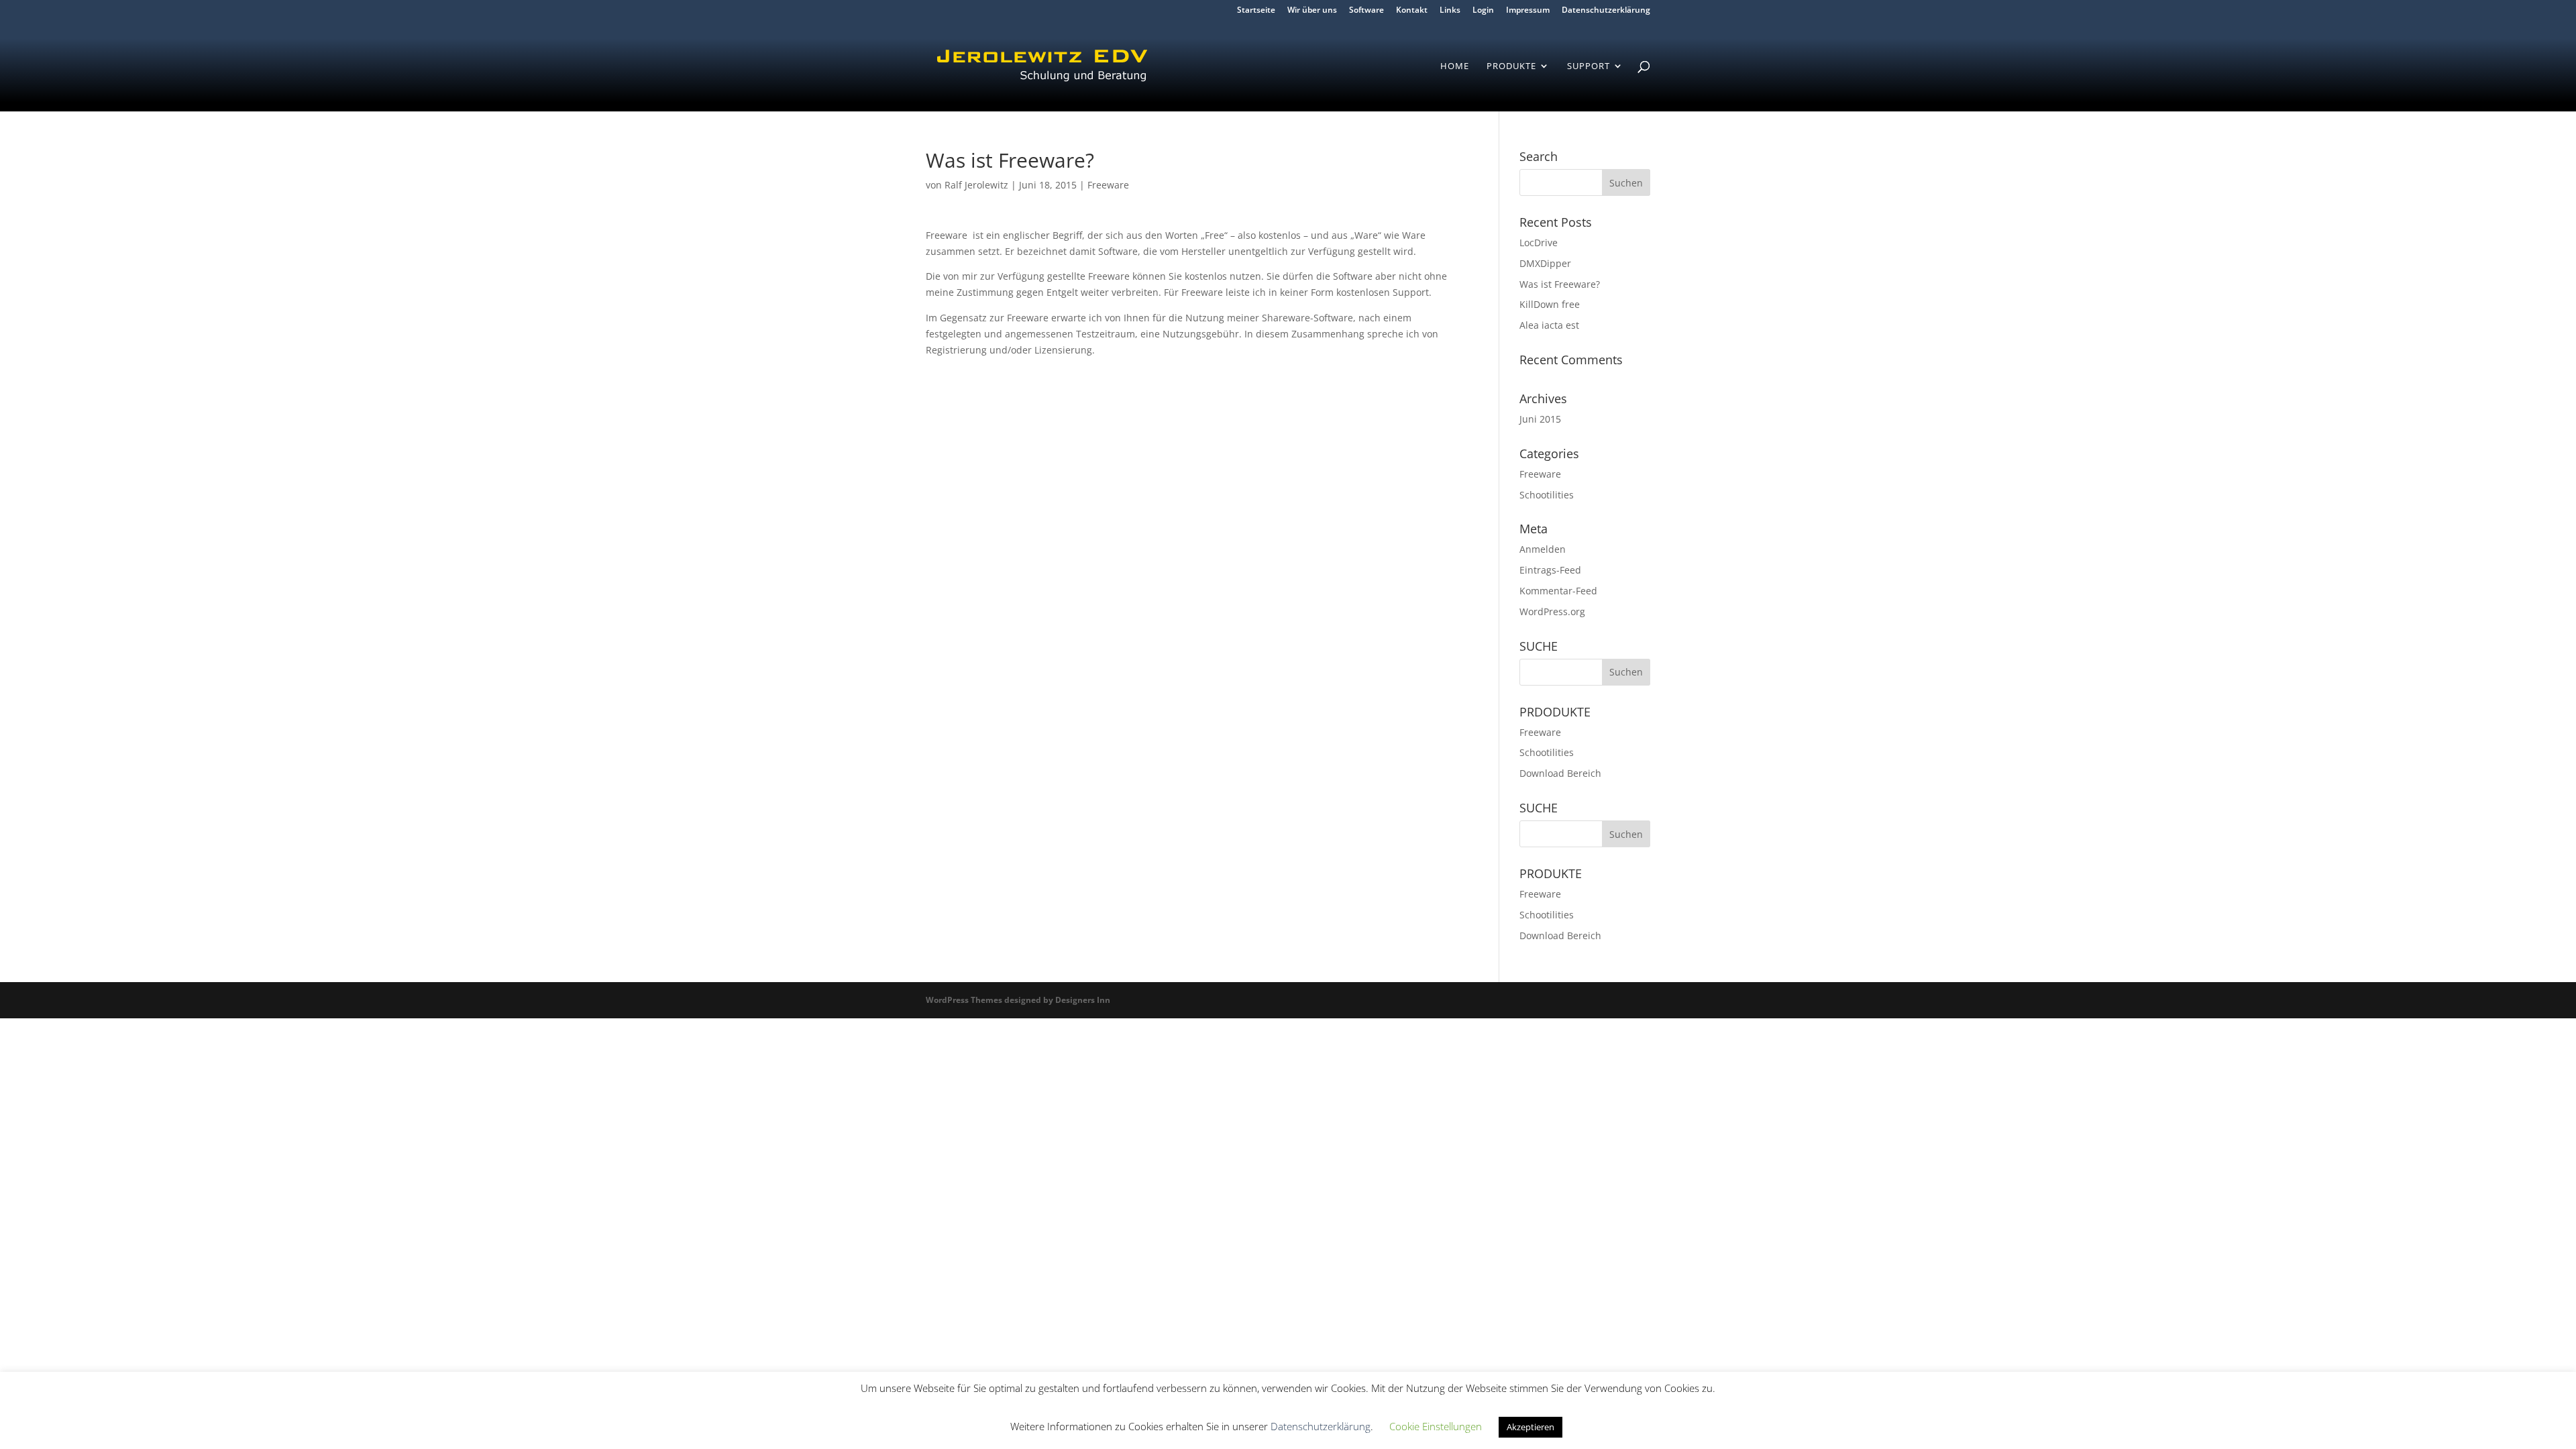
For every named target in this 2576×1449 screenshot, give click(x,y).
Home (1455, 66)
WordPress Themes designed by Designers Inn (1018, 1000)
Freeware (1108, 185)
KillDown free (1550, 304)
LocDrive (1539, 243)
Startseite (1256, 11)
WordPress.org (1552, 611)
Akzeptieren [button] (1531, 1427)
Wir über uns (1312, 11)
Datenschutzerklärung (1606, 11)
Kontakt (1412, 11)
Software (1366, 11)
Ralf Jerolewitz (976, 185)
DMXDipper (1545, 263)
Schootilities (1547, 495)
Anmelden (1543, 549)
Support (1589, 66)
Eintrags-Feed (1550, 570)
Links (1450, 11)
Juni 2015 (1540, 419)
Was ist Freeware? (1560, 284)
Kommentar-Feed (1558, 591)
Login (1483, 11)
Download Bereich (1560, 773)
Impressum (1528, 11)
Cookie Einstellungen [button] (1436, 1426)
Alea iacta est (1549, 325)
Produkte (1511, 66)
